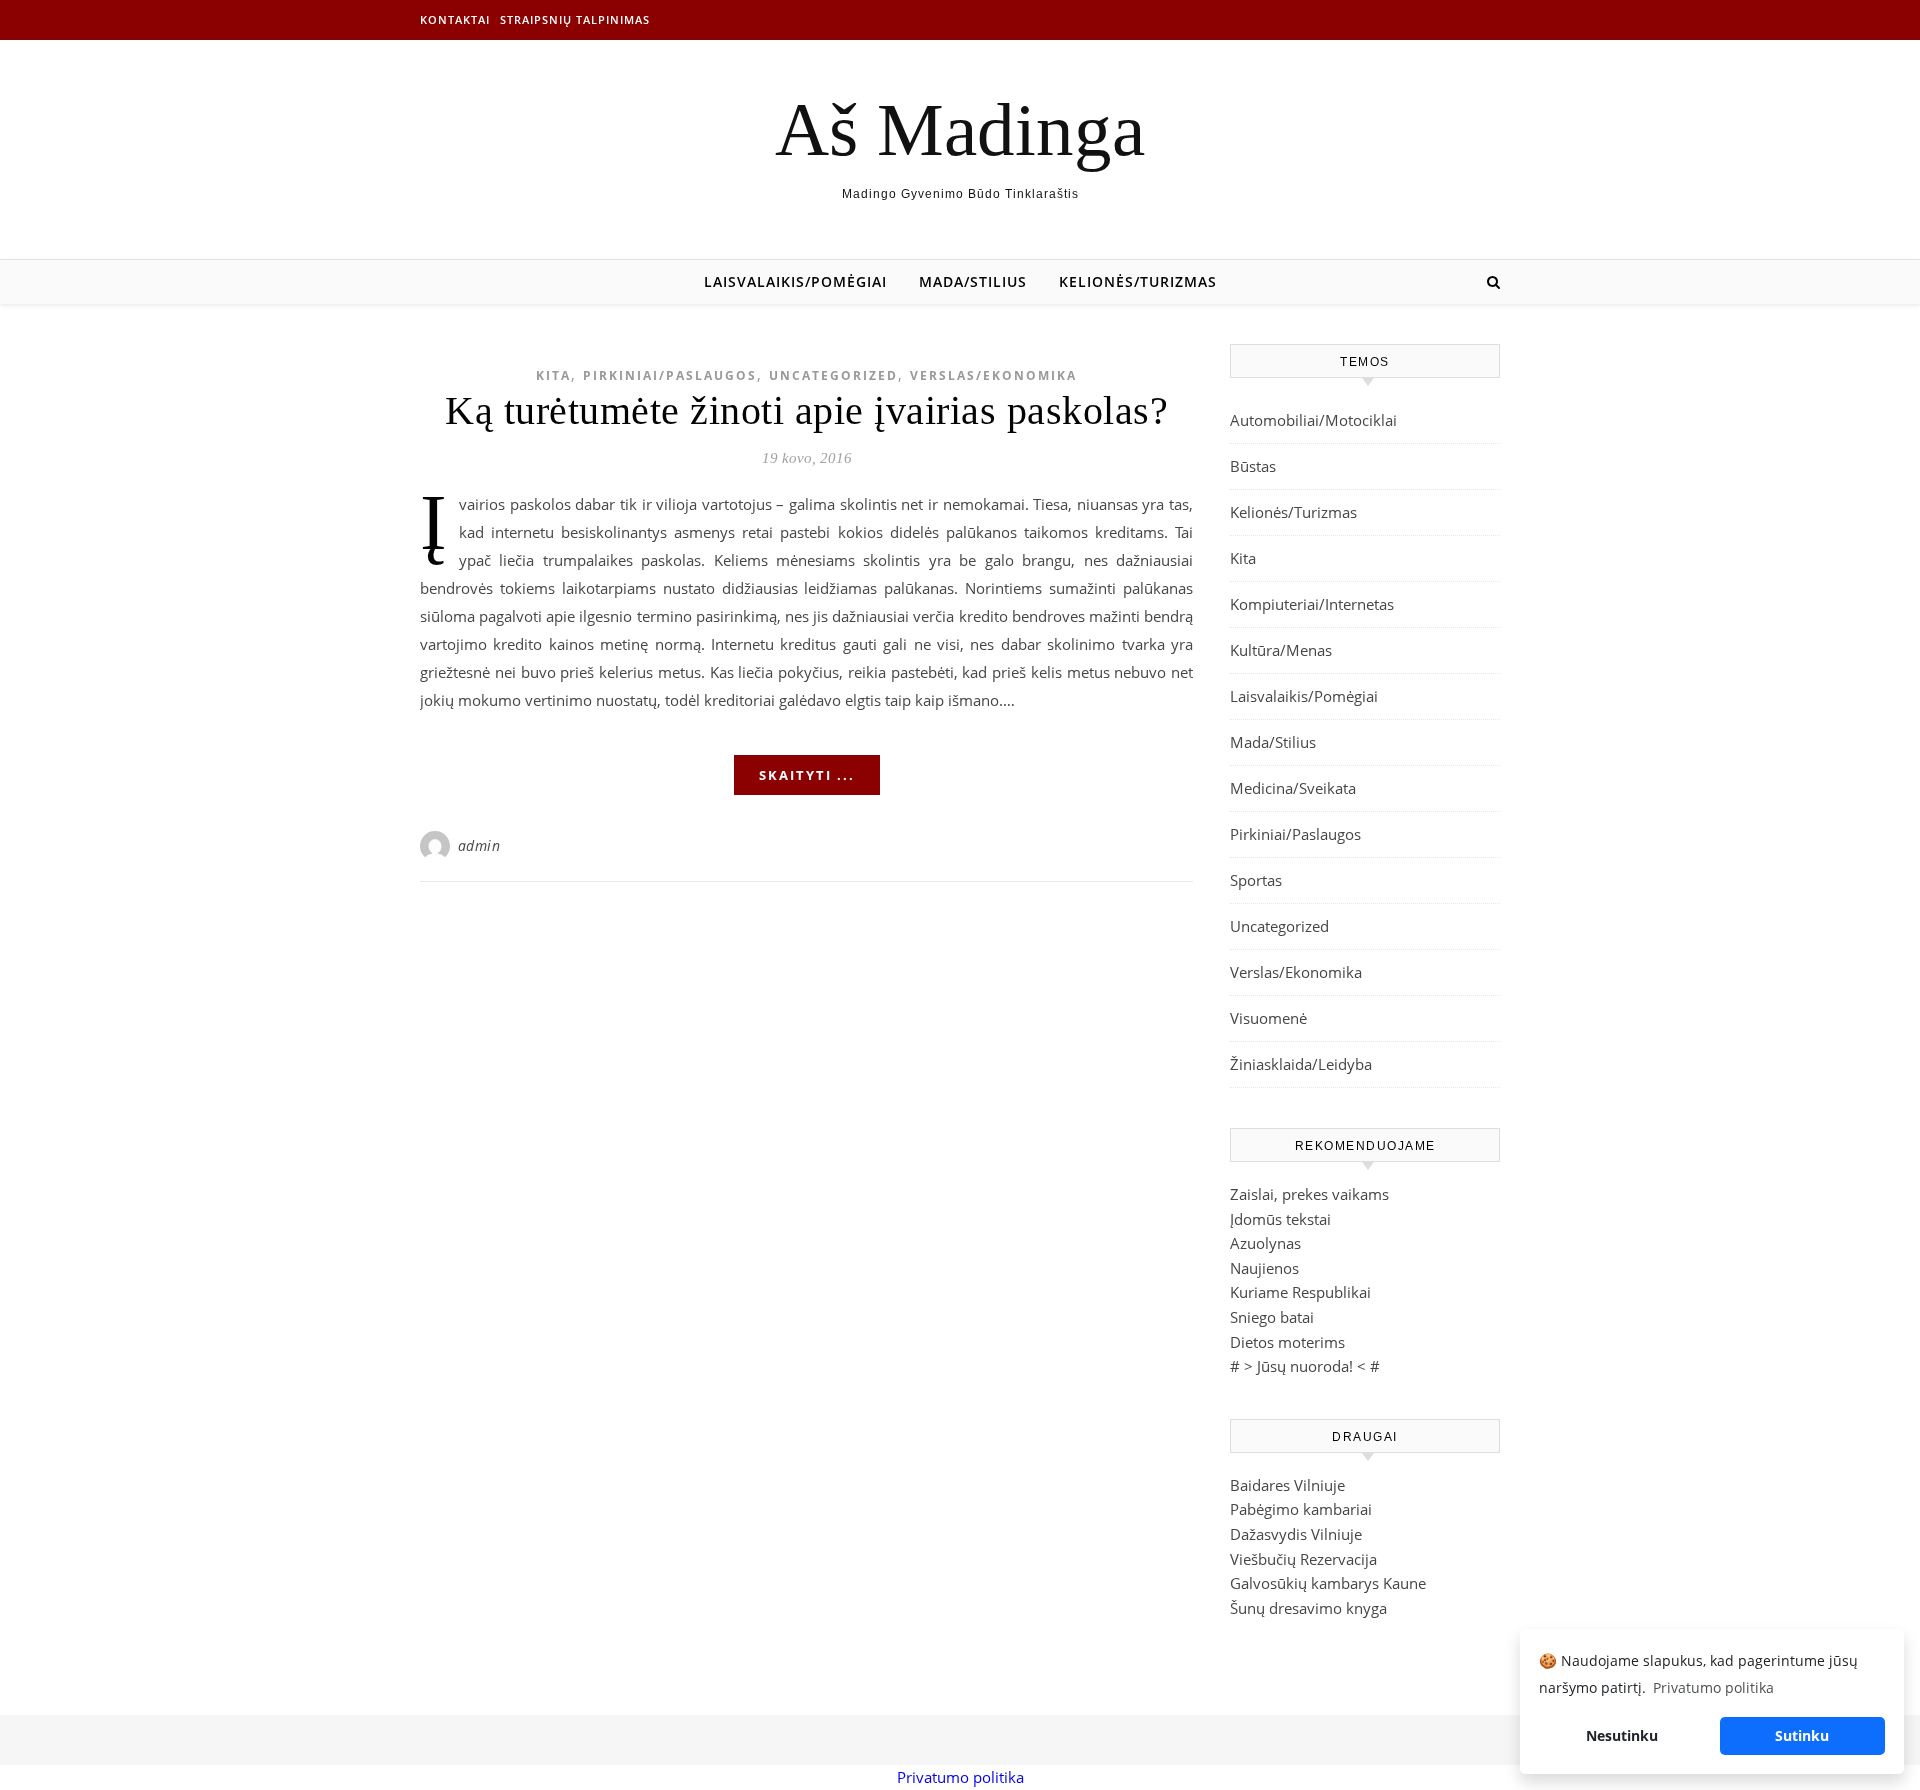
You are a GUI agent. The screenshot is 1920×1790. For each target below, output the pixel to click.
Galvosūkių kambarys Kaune (1328, 1583)
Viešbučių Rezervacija (1303, 1559)
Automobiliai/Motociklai (1313, 420)
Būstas (1253, 466)
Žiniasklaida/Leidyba (1301, 1064)
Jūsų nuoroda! (1305, 1366)
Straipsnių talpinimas (575, 19)
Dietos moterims (1287, 1342)
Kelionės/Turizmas (1138, 281)
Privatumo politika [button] (1713, 1687)
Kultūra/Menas (1281, 650)
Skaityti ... (807, 775)
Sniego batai (1272, 1317)
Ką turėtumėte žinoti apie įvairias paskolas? (806, 410)
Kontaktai (455, 19)
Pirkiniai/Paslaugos (670, 375)
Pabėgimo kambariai (1301, 1509)
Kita (553, 375)
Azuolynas (1265, 1243)
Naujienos (1264, 1268)
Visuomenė (1268, 1018)
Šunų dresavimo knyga (1308, 1608)
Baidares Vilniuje (1287, 1485)
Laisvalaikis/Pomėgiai (795, 281)
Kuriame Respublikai (1300, 1292)
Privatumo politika (960, 1777)
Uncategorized (833, 375)
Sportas (1256, 880)
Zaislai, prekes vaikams (1309, 1194)
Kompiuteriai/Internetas (1312, 604)
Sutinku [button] (1802, 1735)
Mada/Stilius (973, 281)
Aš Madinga (960, 129)
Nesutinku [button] (1622, 1735)
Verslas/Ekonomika (993, 375)
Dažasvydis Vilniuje (1296, 1534)
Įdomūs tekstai (1280, 1219)
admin (479, 845)
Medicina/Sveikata (1293, 788)
